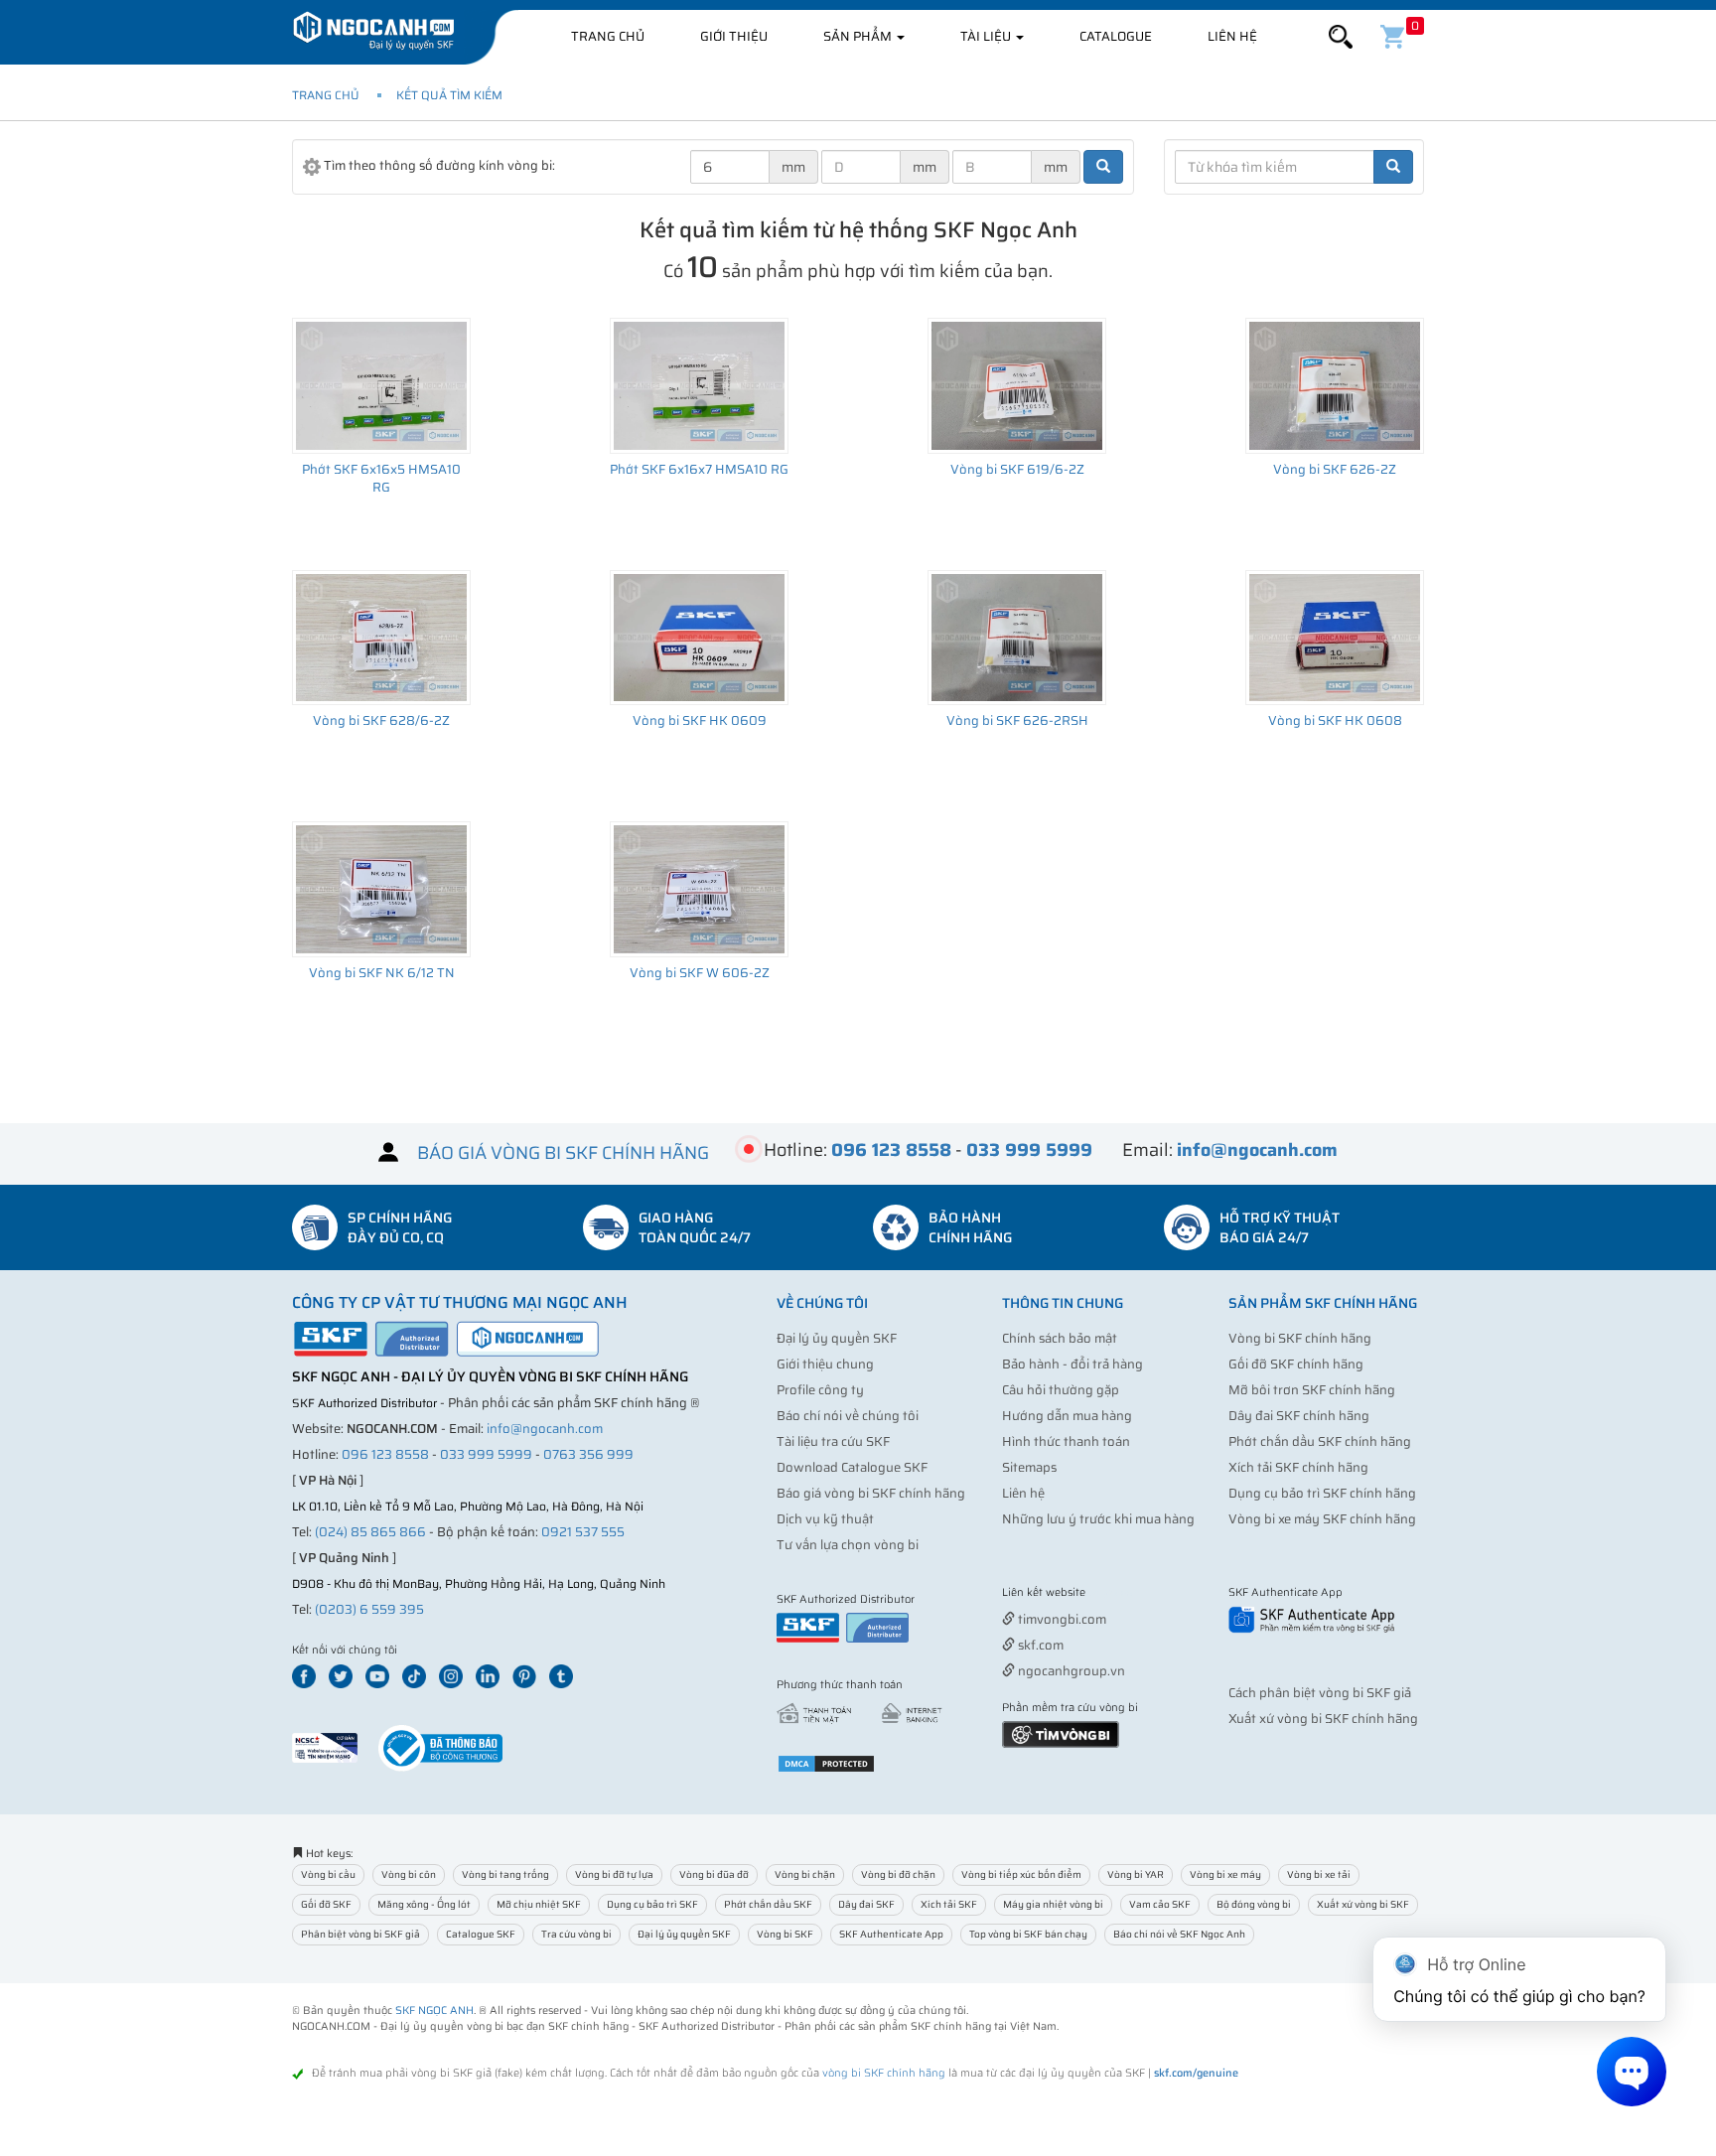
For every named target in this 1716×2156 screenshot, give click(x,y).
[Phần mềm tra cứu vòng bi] (1061, 1733)
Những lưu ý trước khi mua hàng (1098, 1519)
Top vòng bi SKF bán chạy (1028, 1934)
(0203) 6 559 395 (369, 1609)
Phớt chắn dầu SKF (768, 1904)
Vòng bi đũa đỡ (714, 1874)
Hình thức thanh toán (1066, 1441)
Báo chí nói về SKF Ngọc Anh (1179, 1934)
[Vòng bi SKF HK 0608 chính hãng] (1335, 638)
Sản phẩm (859, 36)
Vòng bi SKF (785, 1934)
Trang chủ (608, 36)
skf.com (1039, 1645)
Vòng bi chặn (805, 1874)
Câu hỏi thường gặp (1061, 1390)
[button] (1341, 37)
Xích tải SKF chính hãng (1298, 1467)
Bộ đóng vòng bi (1254, 1904)
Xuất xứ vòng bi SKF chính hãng (1323, 1719)
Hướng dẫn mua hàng (1067, 1416)
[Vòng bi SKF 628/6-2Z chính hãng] (381, 638)
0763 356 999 (588, 1454)
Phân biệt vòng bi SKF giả (360, 1934)
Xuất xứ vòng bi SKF (1363, 1904)
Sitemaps (1029, 1467)
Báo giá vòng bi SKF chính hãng (871, 1493)
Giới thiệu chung (825, 1364)
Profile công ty (820, 1390)
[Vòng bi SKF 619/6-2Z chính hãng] (1017, 385)
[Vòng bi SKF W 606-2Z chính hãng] (699, 889)
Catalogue (1116, 36)
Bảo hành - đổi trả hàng (1072, 1364)
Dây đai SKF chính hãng (1299, 1416)
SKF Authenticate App (891, 1934)
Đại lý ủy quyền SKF (837, 1338)
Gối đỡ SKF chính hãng (1296, 1364)
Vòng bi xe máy (1225, 1874)
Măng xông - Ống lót (424, 1904)
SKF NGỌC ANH (434, 2011)
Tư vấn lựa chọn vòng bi (848, 1545)
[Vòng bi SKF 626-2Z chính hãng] (1335, 385)
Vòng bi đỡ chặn (898, 1874)
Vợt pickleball (1113, 1593)
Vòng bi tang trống (505, 1874)
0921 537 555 (583, 1532)
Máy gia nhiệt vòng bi (1053, 1904)
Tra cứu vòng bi (576, 1934)
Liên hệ (1232, 36)
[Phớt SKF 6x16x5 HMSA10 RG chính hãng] (381, 385)
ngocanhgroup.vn (1070, 1671)
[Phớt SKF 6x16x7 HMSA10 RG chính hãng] (699, 385)
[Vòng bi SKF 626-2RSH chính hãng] (1017, 638)
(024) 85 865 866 (370, 1532)
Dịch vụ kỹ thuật (825, 1519)
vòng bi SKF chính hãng (884, 2073)
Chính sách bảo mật (1060, 1338)
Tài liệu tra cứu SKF (833, 1441)
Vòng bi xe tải (1319, 1874)
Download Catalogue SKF (852, 1467)
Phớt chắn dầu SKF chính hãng (1320, 1441)
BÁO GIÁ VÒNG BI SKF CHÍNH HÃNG (563, 1152)
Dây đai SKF (866, 1904)
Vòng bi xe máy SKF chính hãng (1322, 1519)
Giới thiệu (734, 36)
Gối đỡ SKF (326, 1904)
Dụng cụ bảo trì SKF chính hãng (1322, 1493)
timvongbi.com (1061, 1619)
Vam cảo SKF (1160, 1904)
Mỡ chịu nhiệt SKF (539, 1904)
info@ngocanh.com (545, 1429)
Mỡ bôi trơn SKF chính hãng (1312, 1390)
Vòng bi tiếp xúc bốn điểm (1021, 1874)
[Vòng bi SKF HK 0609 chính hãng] (699, 638)
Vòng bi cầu (328, 1874)
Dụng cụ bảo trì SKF (652, 1904)
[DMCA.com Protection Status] (826, 1763)
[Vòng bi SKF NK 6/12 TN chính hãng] (381, 889)
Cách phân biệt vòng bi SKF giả (1320, 1693)
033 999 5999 (486, 1454)
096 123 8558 (385, 1454)
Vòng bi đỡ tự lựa (614, 1874)
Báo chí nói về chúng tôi (848, 1416)
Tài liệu (987, 36)
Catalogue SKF (481, 1934)
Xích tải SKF (949, 1904)
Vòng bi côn (409, 1874)
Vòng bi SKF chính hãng (1300, 1338)
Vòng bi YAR (1136, 1874)
